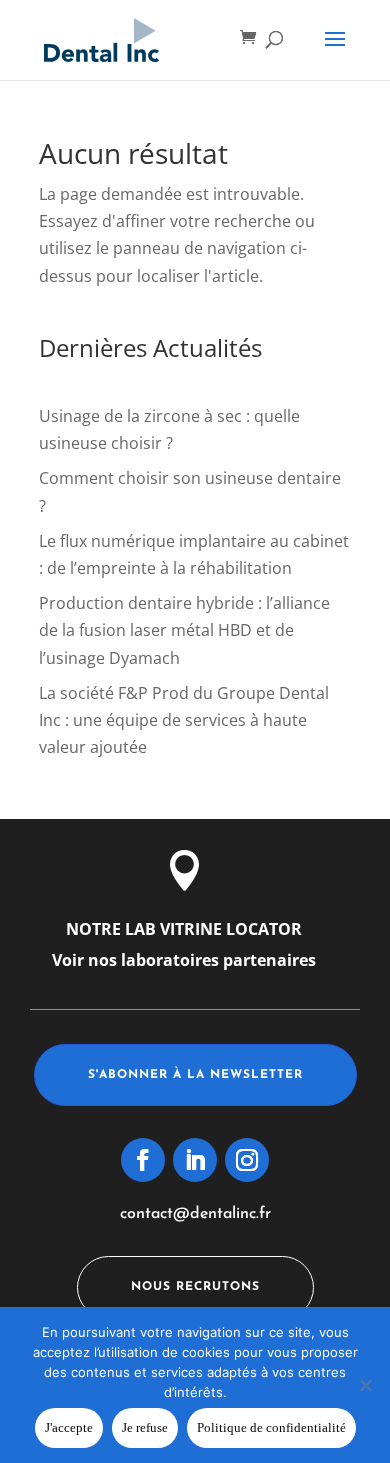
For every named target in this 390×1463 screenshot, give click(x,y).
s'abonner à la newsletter (195, 1075)
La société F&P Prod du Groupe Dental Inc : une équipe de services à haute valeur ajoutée (184, 720)
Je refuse (145, 1427)
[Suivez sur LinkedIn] (195, 1160)
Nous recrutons (195, 1287)
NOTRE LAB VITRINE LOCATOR (184, 929)
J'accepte (69, 1427)
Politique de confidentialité (271, 1427)
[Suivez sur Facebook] (143, 1160)
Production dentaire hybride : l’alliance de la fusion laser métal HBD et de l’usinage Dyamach (184, 630)
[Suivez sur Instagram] (247, 1160)
